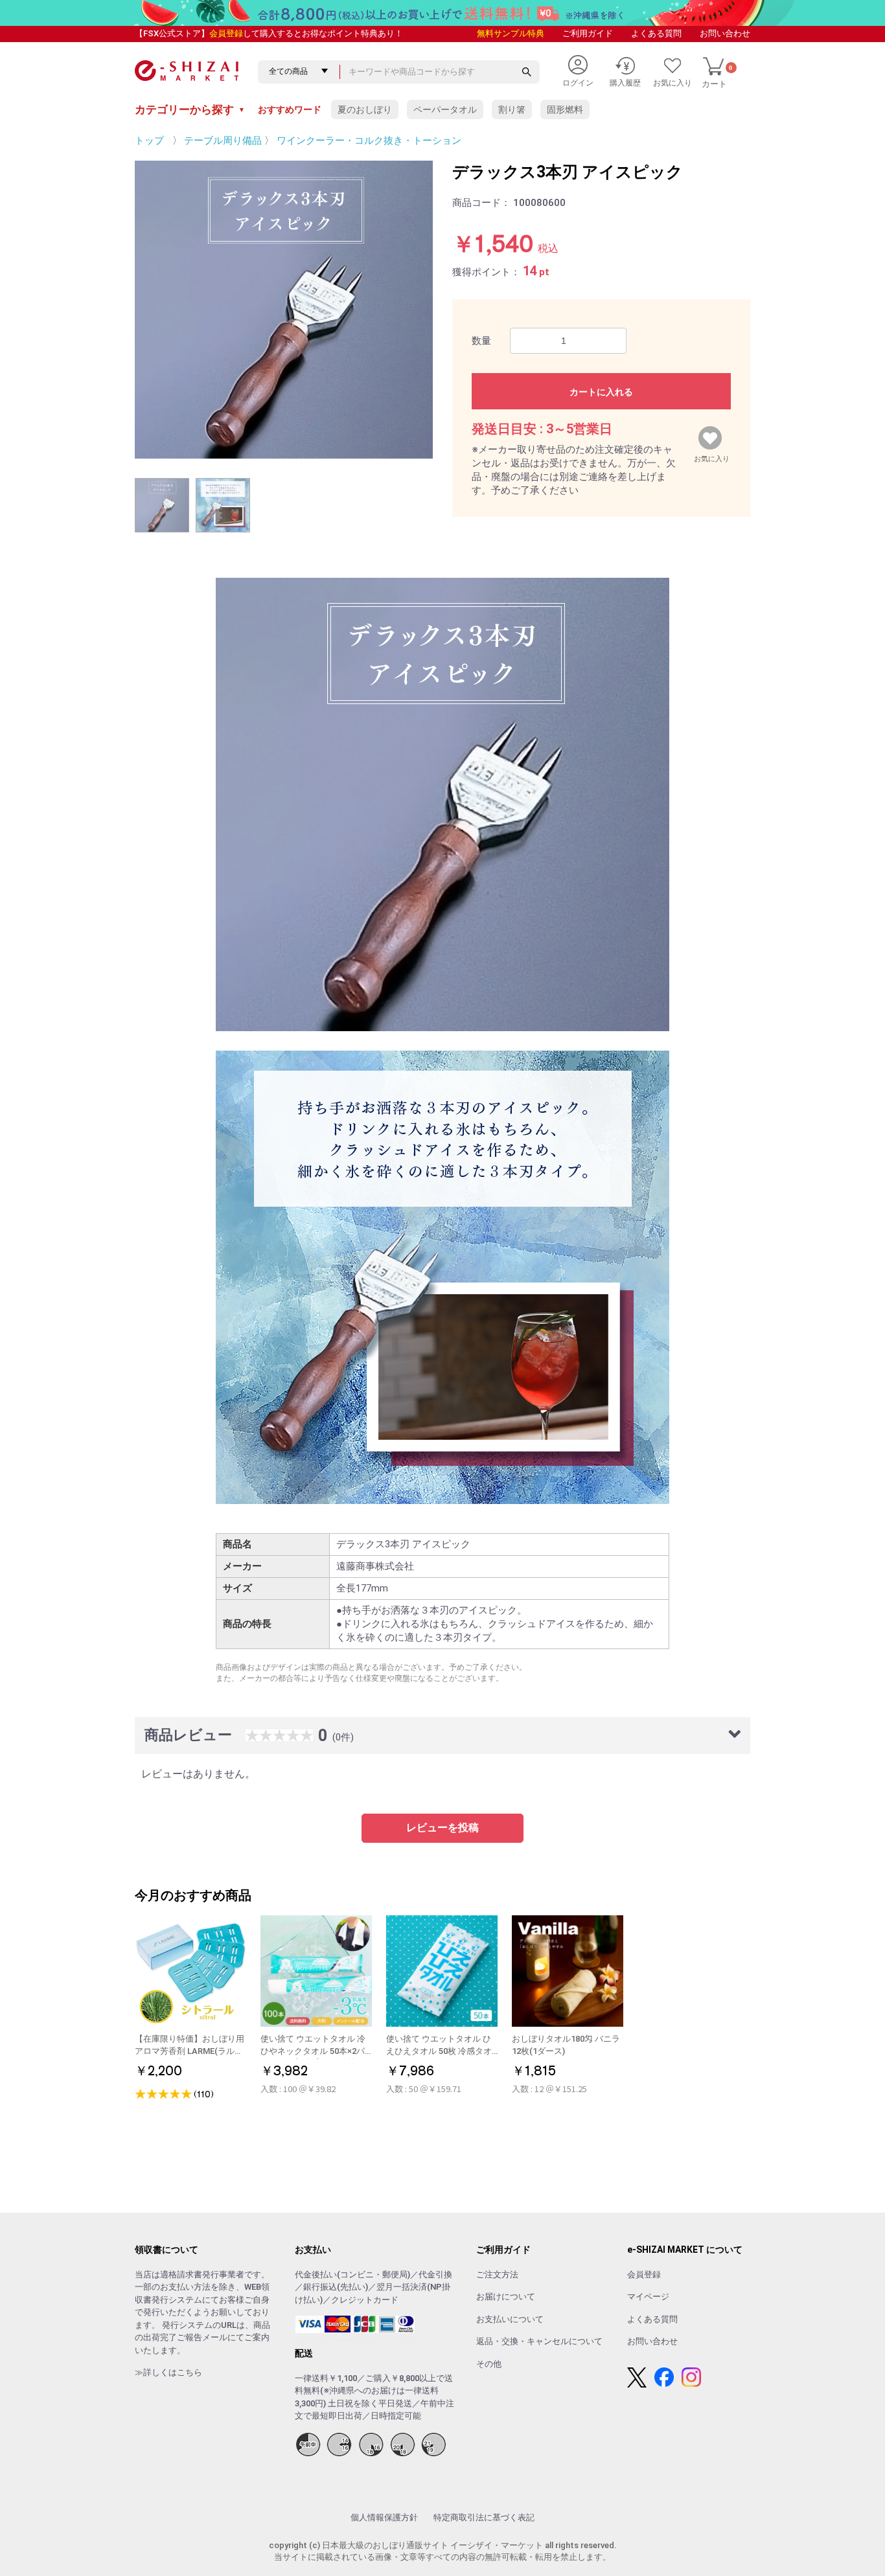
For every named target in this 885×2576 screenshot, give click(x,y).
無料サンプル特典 (511, 33)
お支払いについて (510, 2319)
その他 (489, 2364)
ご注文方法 (497, 2274)
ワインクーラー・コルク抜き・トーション (369, 141)
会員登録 (226, 33)
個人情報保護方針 (384, 2517)
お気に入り (712, 456)
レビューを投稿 (442, 1828)
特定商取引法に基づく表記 (484, 2517)
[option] (284, 310)
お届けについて (506, 2297)
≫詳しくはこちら (168, 2372)
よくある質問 (656, 33)
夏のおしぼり (365, 109)
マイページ (648, 2297)
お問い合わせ (725, 33)
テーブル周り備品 (223, 141)
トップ (149, 141)
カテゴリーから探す (190, 109)
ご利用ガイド (588, 33)
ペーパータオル (445, 109)
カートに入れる (601, 392)
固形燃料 (565, 109)
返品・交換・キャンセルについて (539, 2341)
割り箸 (512, 109)
